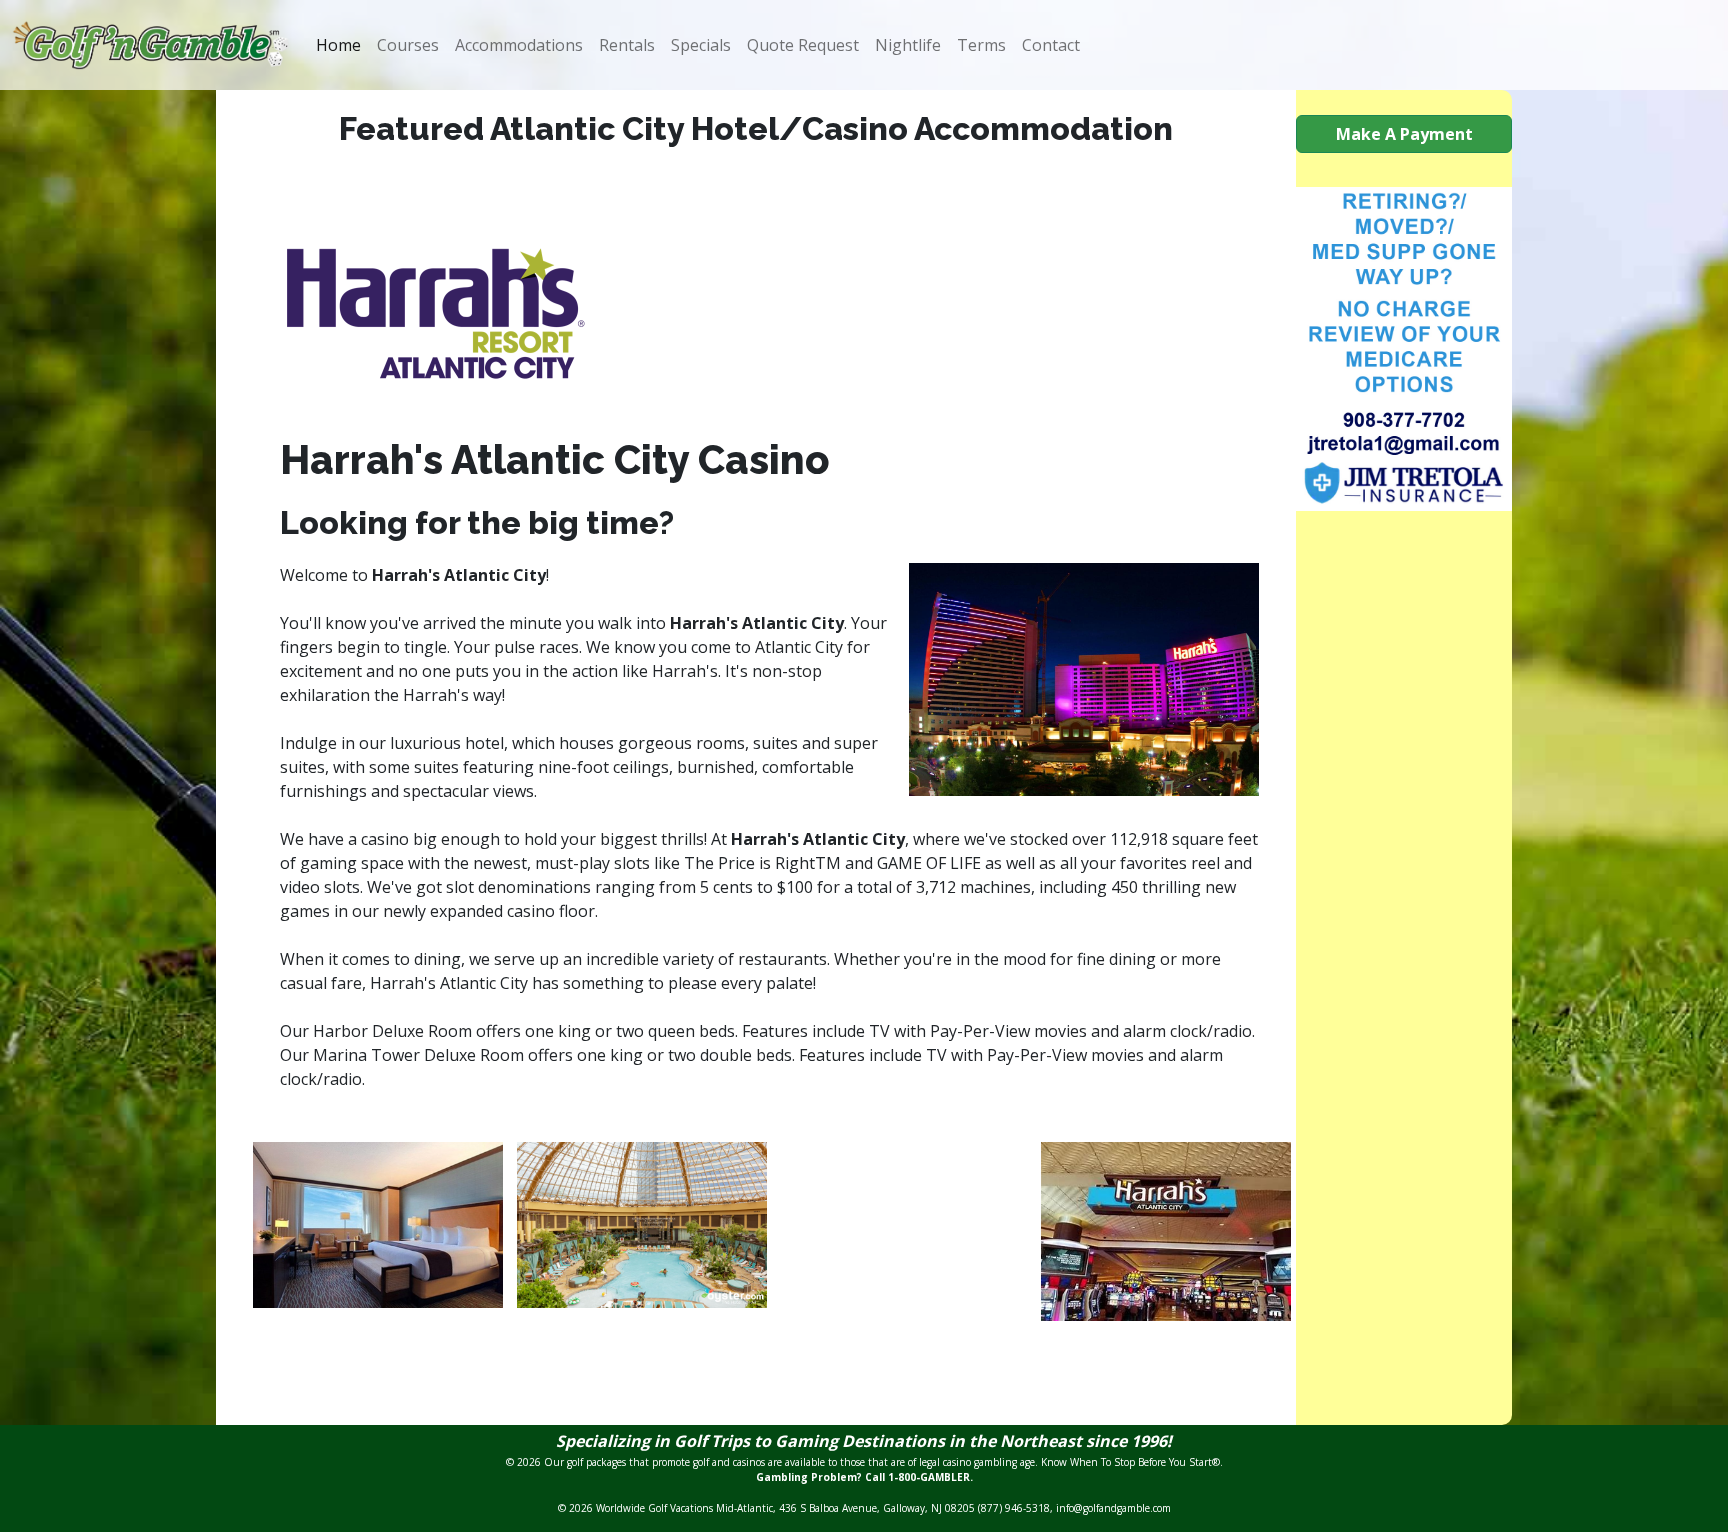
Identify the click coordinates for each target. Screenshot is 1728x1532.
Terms (981, 45)
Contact (1051, 45)
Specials (701, 45)
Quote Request (803, 45)
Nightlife (908, 45)
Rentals (627, 45)
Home (338, 45)
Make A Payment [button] (1404, 134)
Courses (408, 45)
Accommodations (519, 45)
